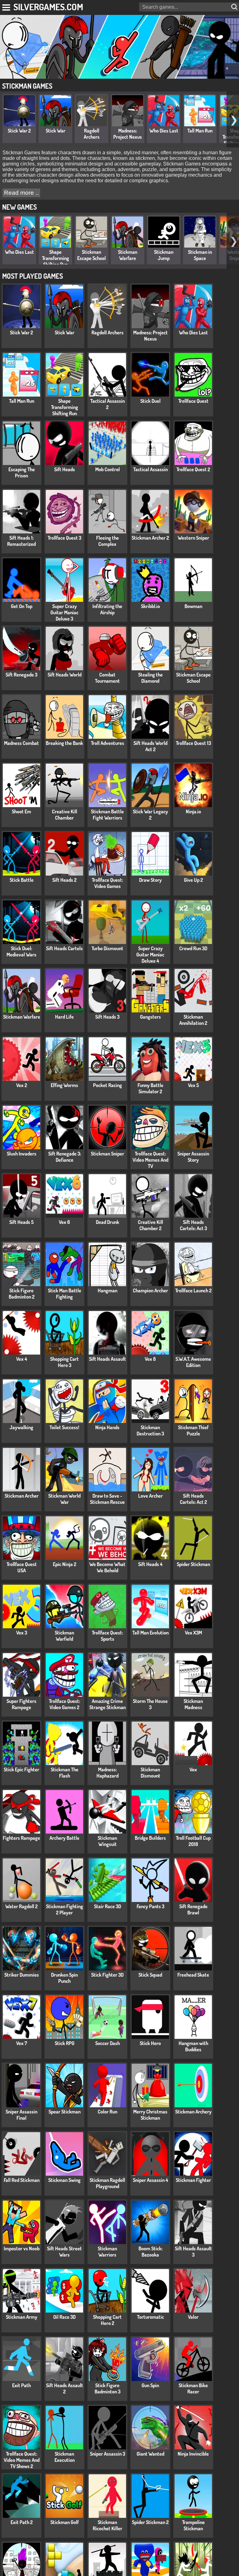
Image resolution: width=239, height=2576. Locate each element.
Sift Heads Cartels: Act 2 (193, 1499)
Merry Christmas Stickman (150, 2115)
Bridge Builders (150, 1838)
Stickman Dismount (150, 1773)
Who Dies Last (164, 131)
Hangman (108, 1290)
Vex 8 (150, 1359)
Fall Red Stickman (22, 2180)
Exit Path (21, 2385)
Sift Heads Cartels (64, 948)
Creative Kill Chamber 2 (150, 1225)
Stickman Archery (193, 2112)
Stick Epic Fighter (21, 1769)
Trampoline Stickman (193, 2525)
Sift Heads (65, 469)
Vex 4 (22, 1359)
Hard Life (64, 1017)
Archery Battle (64, 1838)
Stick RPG (65, 2043)
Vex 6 (64, 1222)
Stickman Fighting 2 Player (65, 1909)
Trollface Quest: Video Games (107, 883)
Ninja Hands (107, 1427)
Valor (193, 2317)
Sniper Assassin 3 (108, 2454)
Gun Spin (150, 2385)
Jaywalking (21, 1427)
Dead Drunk (108, 1222)
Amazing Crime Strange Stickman (108, 1704)
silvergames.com (48, 7)
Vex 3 (22, 1633)
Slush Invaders (22, 1154)
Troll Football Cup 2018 (193, 1841)
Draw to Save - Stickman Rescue (107, 1499)
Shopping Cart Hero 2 (107, 2320)
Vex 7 (22, 2043)
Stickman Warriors (107, 2252)
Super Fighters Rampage (21, 1704)
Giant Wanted (150, 2454)
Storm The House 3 (150, 1704)
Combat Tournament (107, 678)
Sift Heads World (65, 675)
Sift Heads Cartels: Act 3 (193, 1225)
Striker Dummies (22, 1975)
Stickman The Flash (65, 1773)
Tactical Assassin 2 (108, 404)
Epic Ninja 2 (65, 1564)
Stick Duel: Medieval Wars (21, 951)
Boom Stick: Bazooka (150, 2252)
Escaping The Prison (22, 472)
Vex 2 (22, 1085)
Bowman (193, 606)
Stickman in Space (200, 255)
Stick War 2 (19, 131)
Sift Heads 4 (150, 1564)
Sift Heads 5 (21, 1222)
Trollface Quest (193, 401)
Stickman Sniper (108, 1154)
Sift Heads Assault (108, 1359)
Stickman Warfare (128, 255)
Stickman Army (22, 2317)
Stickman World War (64, 1499)
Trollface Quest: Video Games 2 (64, 1704)
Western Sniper (193, 538)
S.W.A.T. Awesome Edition (193, 1362)
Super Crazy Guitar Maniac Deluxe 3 (64, 612)
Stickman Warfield (64, 1636)
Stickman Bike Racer (193, 2388)
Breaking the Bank (64, 743)
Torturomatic (150, 2317)
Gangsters (150, 1017)
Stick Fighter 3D (107, 1975)
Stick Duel (150, 401)
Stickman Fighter (193, 2180)
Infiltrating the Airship (107, 609)
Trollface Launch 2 (193, 1290)
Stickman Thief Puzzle (193, 1430)
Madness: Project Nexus (128, 134)
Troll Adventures (108, 743)
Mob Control (108, 469)
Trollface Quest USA (22, 1567)
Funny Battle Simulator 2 (150, 1088)
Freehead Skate (193, 1975)
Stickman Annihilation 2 (193, 1020)
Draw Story (150, 880)
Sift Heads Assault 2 (65, 2388)
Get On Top (22, 606)
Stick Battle (22, 880)
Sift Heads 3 (107, 1017)
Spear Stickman (65, 2112)
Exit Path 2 (22, 2522)
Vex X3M (193, 1633)
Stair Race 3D (108, 1906)
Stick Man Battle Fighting (65, 1294)
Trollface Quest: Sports (107, 1636)
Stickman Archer (22, 1496)
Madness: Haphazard (108, 1773)
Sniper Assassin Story (193, 1157)
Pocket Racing (108, 1085)
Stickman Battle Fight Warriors (107, 815)
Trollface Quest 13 (193, 743)
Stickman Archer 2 (150, 538)
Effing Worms (64, 1085)
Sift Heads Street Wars (64, 2252)
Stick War (56, 131)
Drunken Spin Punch (64, 1978)
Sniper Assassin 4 (150, 2180)
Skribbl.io (150, 606)
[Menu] (7, 6)
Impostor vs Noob (22, 2248)
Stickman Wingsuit (107, 1841)
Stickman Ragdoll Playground (107, 2183)
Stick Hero (150, 2043)
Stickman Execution (65, 2457)
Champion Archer (150, 1290)
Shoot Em (21, 811)
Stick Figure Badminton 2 (22, 1294)
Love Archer (150, 1496)
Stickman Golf (65, 2522)
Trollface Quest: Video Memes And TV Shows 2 (22, 2460)
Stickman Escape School (91, 255)
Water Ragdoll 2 (21, 1906)
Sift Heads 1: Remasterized (21, 541)
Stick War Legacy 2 (150, 815)
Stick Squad (150, 1975)
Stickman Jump (164, 255)
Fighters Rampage (21, 1838)
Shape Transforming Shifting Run (56, 258)
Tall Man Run (200, 131)
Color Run (108, 2112)
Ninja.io (193, 811)
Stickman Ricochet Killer (108, 2525)
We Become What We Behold (107, 1567)
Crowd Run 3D (193, 948)
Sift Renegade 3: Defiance (65, 1157)
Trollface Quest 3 (64, 538)
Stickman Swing (64, 2180)
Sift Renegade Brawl (193, 1909)
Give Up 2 (193, 880)
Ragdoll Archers (92, 134)
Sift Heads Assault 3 (193, 2252)
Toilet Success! (64, 1427)
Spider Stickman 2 (150, 2522)
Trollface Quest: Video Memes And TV (150, 1160)
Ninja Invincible (193, 2454)
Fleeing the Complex (108, 541)
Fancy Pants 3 (150, 1906)
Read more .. (21, 193)
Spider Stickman (193, 1564)
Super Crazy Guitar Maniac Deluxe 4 (150, 955)
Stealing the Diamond (150, 678)
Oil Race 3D (64, 2317)
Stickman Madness (193, 1704)
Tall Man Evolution (150, 1633)
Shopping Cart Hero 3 (64, 1362)
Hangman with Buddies (193, 2046)
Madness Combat (21, 743)
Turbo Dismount (107, 948)
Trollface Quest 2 (193, 469)
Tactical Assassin (150, 469)
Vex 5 (193, 1085)
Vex (193, 1769)
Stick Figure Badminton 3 (108, 2388)
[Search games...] (235, 7)
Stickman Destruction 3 (150, 1430)
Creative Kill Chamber (65, 815)
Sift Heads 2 (64, 880)
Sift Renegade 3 (21, 675)
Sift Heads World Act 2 (150, 746)
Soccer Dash (108, 2043)
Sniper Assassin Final (21, 2115)
